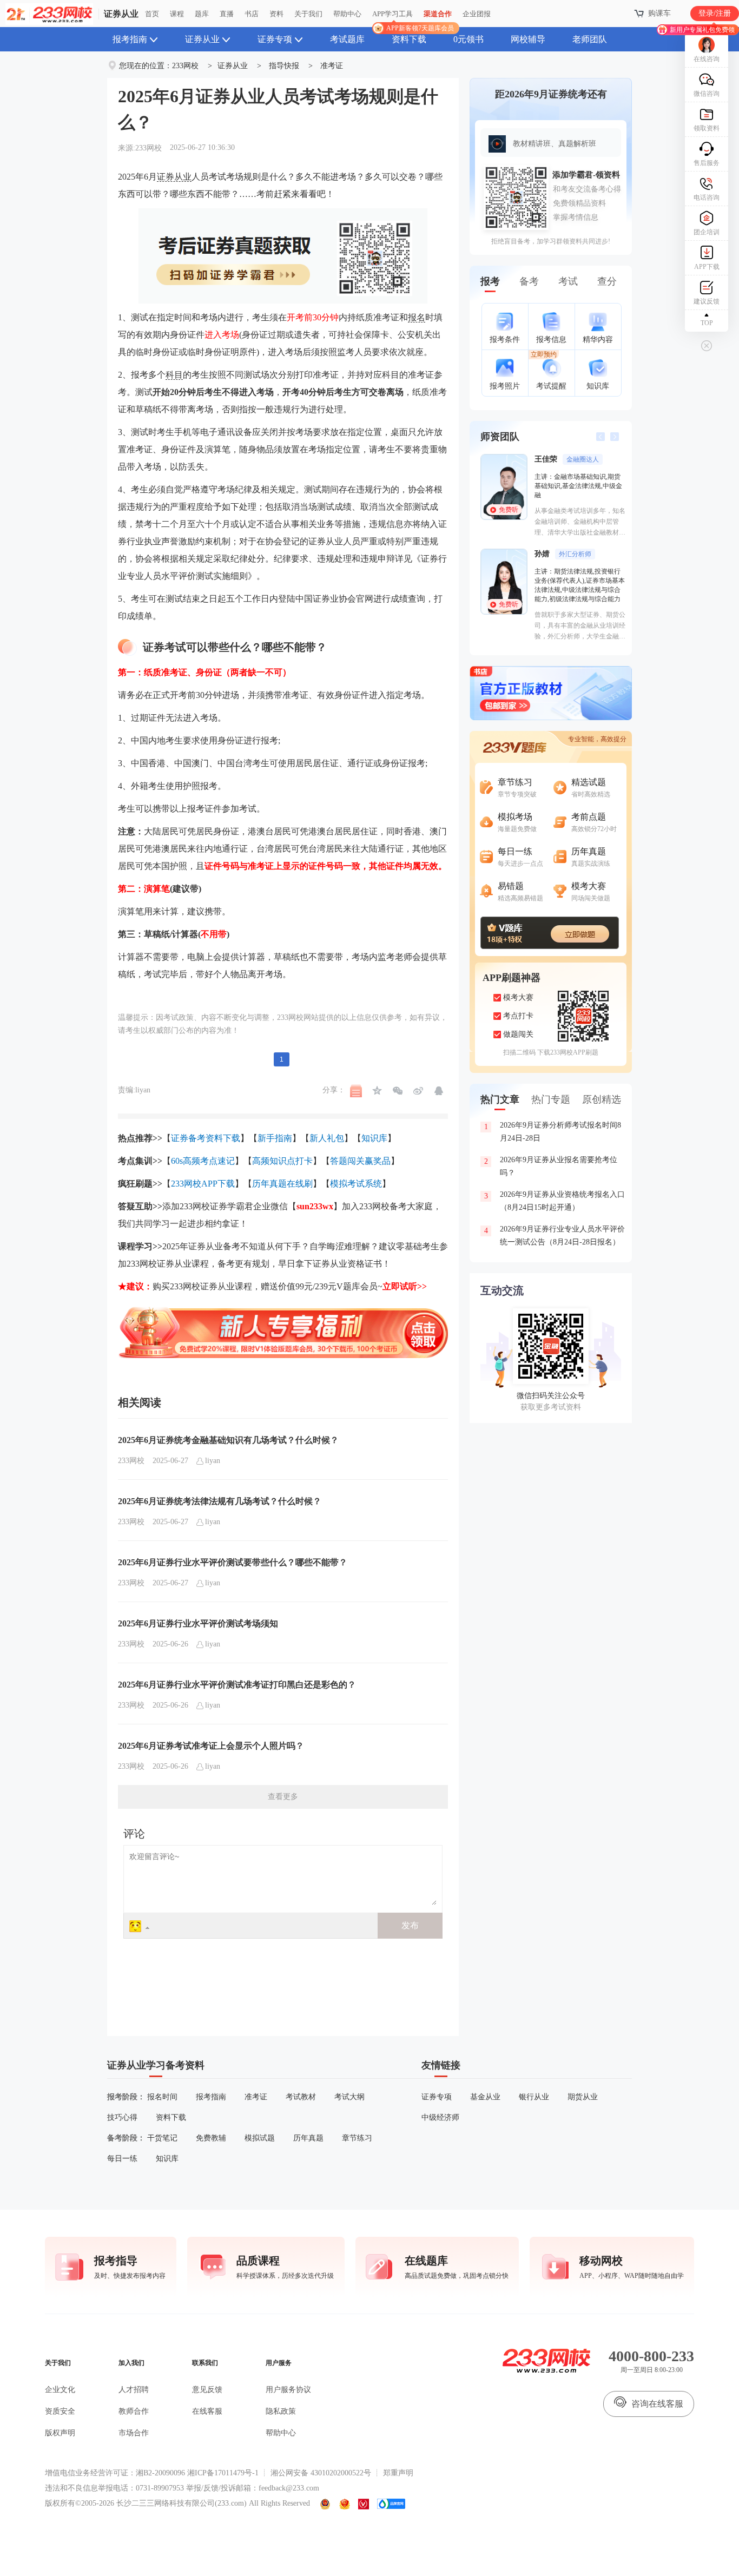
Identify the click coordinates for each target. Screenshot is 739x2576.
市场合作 (134, 2433)
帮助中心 (347, 14)
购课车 (659, 13)
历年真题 (308, 2138)
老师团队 (590, 39)
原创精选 (602, 1099)
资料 (276, 14)
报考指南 (130, 39)
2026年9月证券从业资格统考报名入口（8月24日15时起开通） (555, 1201)
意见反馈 (207, 2390)
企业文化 (60, 2390)
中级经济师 (440, 2117)
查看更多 (283, 1797)
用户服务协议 (288, 2390)
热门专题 (551, 1099)
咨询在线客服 (657, 2404)
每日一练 (122, 2159)
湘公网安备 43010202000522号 (321, 2473)
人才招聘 (134, 2390)
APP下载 (707, 267)
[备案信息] (326, 2504)
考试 (568, 281)
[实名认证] (364, 2504)
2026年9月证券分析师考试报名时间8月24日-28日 (553, 1132)
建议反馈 (707, 301)
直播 (227, 14)
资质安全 (60, 2411)
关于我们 (308, 14)
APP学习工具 (397, 18)
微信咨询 (707, 94)
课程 (177, 14)
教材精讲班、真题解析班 (555, 144)
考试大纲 (349, 2097)
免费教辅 (211, 2138)
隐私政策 (281, 2411)
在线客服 (207, 2411)
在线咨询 (707, 59)
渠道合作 (438, 14)
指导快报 (284, 66)
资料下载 (409, 39)
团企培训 (707, 232)
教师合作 (134, 2411)
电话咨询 (707, 197)
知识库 (167, 2159)
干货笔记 (162, 2138)
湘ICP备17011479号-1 (223, 2473)
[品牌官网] (391, 2504)
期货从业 (583, 2097)
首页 (152, 14)
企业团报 (477, 14)
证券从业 (121, 14)
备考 (529, 281)
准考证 (332, 66)
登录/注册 (715, 13)
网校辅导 (528, 39)
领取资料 (707, 128)
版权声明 (60, 2433)
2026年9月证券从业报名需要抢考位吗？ (551, 1166)
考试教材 (301, 2097)
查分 (607, 281)
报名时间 (162, 2097)
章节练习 (357, 2138)
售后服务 (707, 163)
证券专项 (275, 39)
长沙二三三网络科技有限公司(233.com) (182, 2503)
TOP (707, 323)
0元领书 (469, 39)
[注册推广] (283, 1310)
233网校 (185, 66)
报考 (490, 281)
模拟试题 (260, 2138)
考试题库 (347, 39)
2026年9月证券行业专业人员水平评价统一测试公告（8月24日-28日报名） (555, 1236)
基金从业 (485, 2097)
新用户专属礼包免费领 (702, 30)
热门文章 (500, 1099)
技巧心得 (122, 2117)
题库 (202, 14)
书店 (252, 14)
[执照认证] (345, 2504)
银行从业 (534, 2097)
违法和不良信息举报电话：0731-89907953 (114, 2488)
